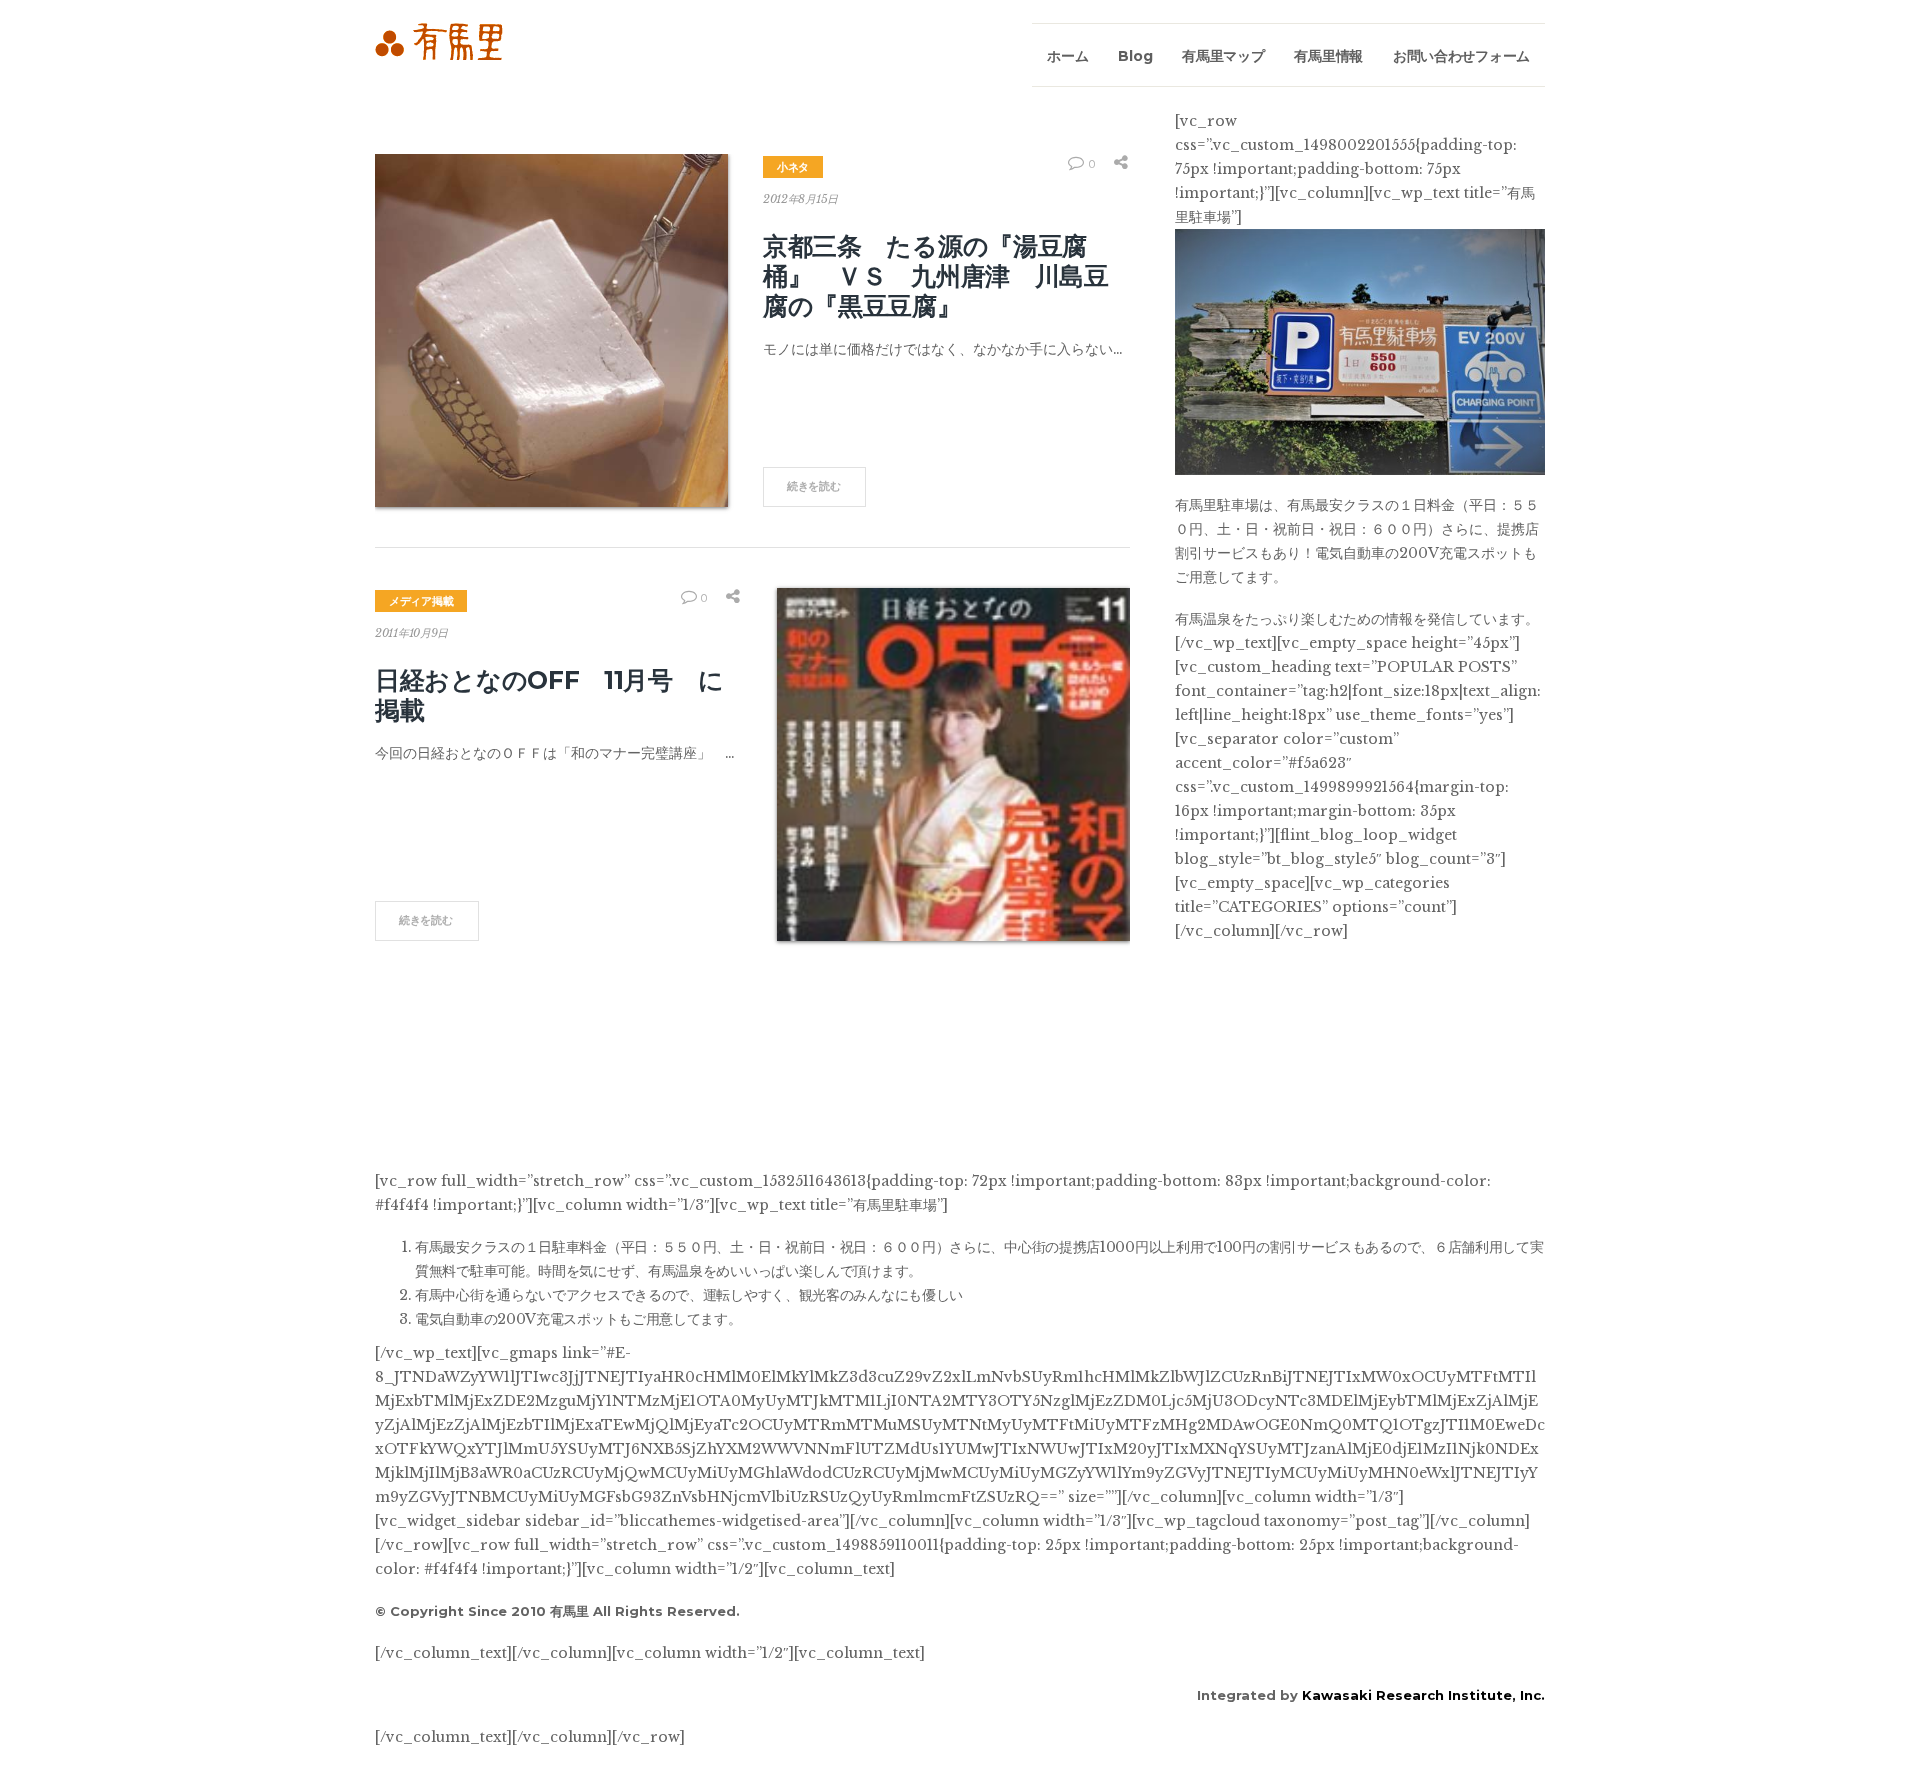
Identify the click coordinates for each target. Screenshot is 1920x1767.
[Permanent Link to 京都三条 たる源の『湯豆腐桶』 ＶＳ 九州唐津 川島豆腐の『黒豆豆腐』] (551, 330)
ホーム (1067, 56)
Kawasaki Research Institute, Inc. (1423, 1695)
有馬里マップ (1223, 56)
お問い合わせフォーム (1461, 56)
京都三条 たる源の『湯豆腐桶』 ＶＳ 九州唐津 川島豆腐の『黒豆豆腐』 (936, 276)
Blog (1135, 56)
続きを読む (814, 486)
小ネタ (793, 167)
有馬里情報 (1328, 56)
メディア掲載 (421, 601)
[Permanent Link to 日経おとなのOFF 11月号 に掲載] (953, 764)
